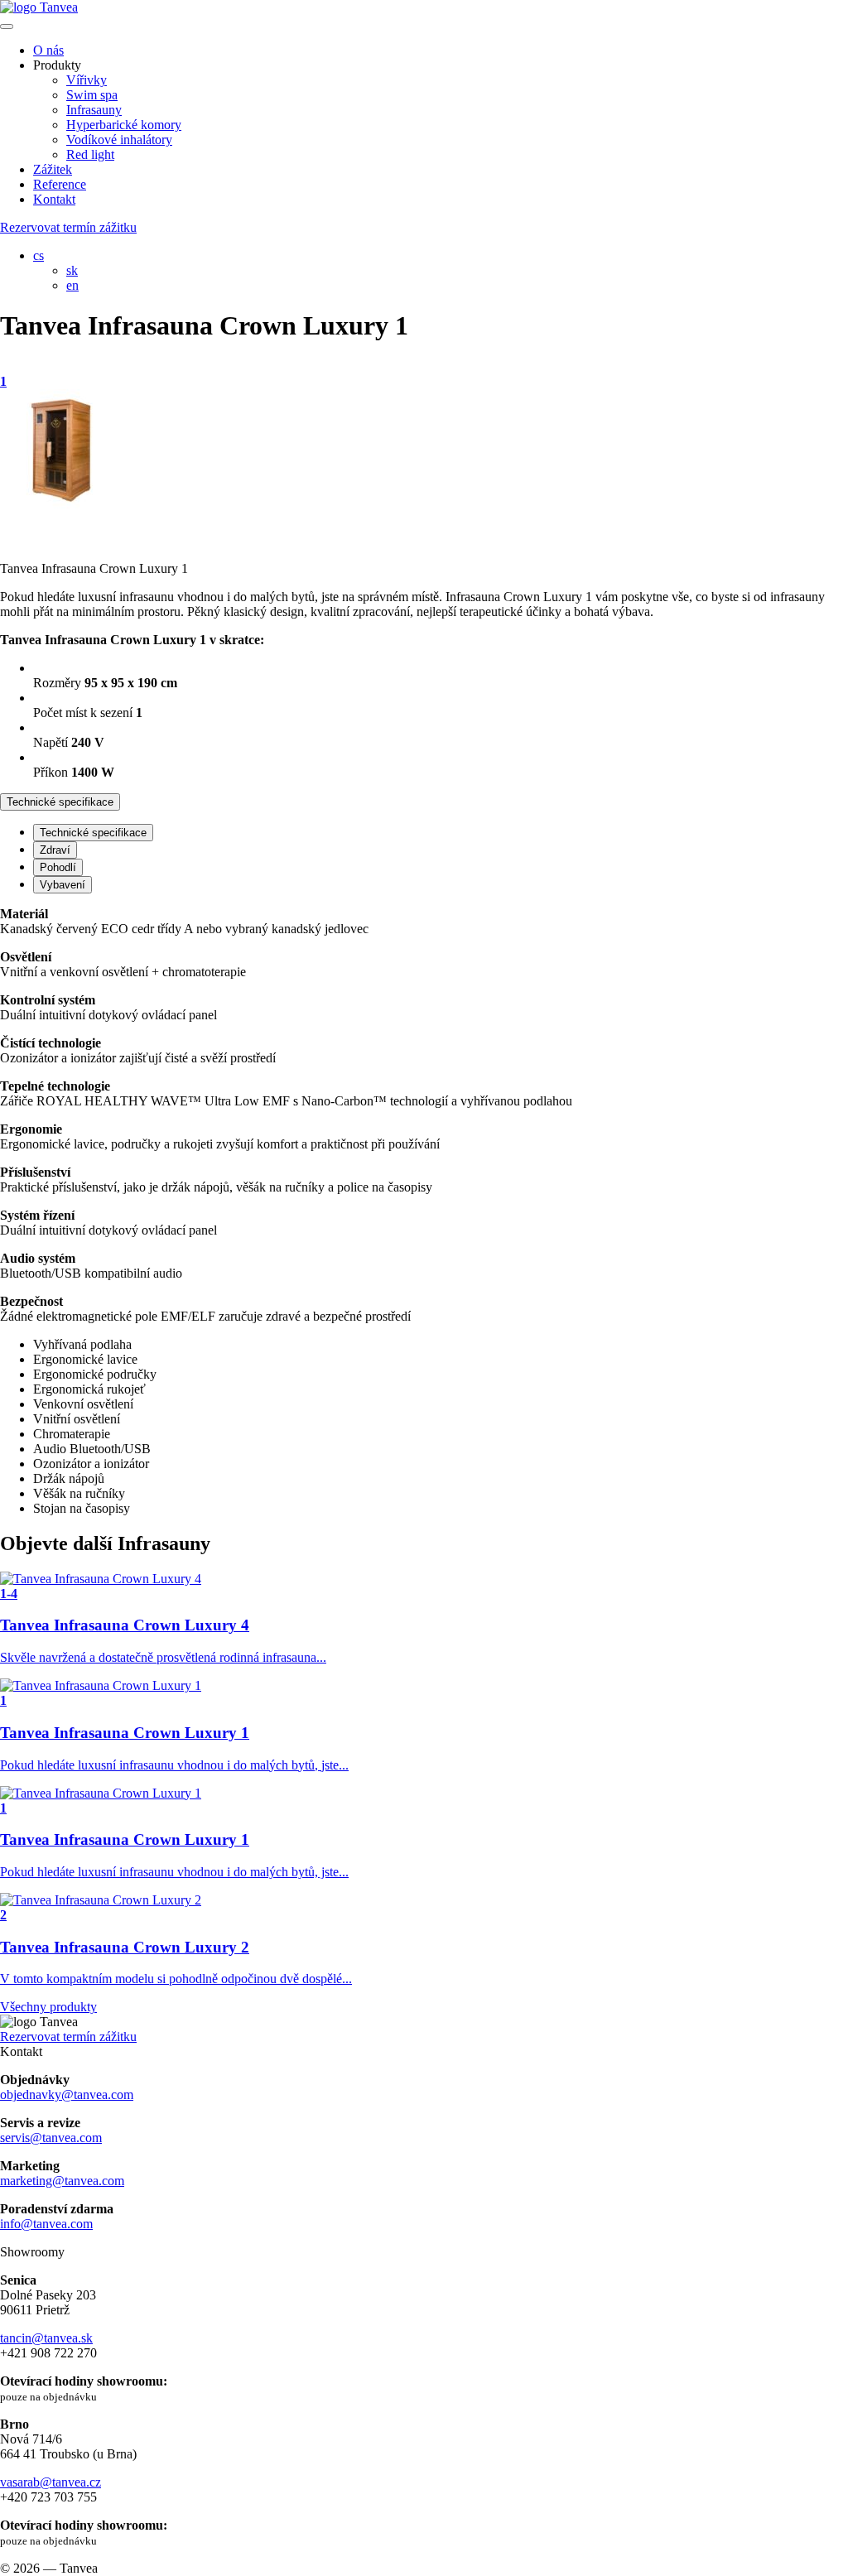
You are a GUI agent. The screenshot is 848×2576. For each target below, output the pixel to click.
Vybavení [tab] (63, 885)
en (72, 285)
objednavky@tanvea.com (67, 2095)
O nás (48, 50)
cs (39, 255)
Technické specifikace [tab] (93, 833)
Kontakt (54, 199)
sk (72, 270)
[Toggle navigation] (7, 26)
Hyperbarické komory (124, 125)
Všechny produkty (48, 2007)
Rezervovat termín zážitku (68, 227)
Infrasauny (94, 110)
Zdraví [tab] (55, 850)
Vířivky (87, 80)
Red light (90, 154)
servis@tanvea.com (51, 2138)
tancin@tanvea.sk (46, 2338)
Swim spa (92, 95)
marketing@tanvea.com (62, 2181)
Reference (60, 184)
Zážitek (53, 169)
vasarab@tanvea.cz (51, 2482)
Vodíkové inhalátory (119, 140)
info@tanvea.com (46, 2224)
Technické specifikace (60, 802)
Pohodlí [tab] (58, 867)
